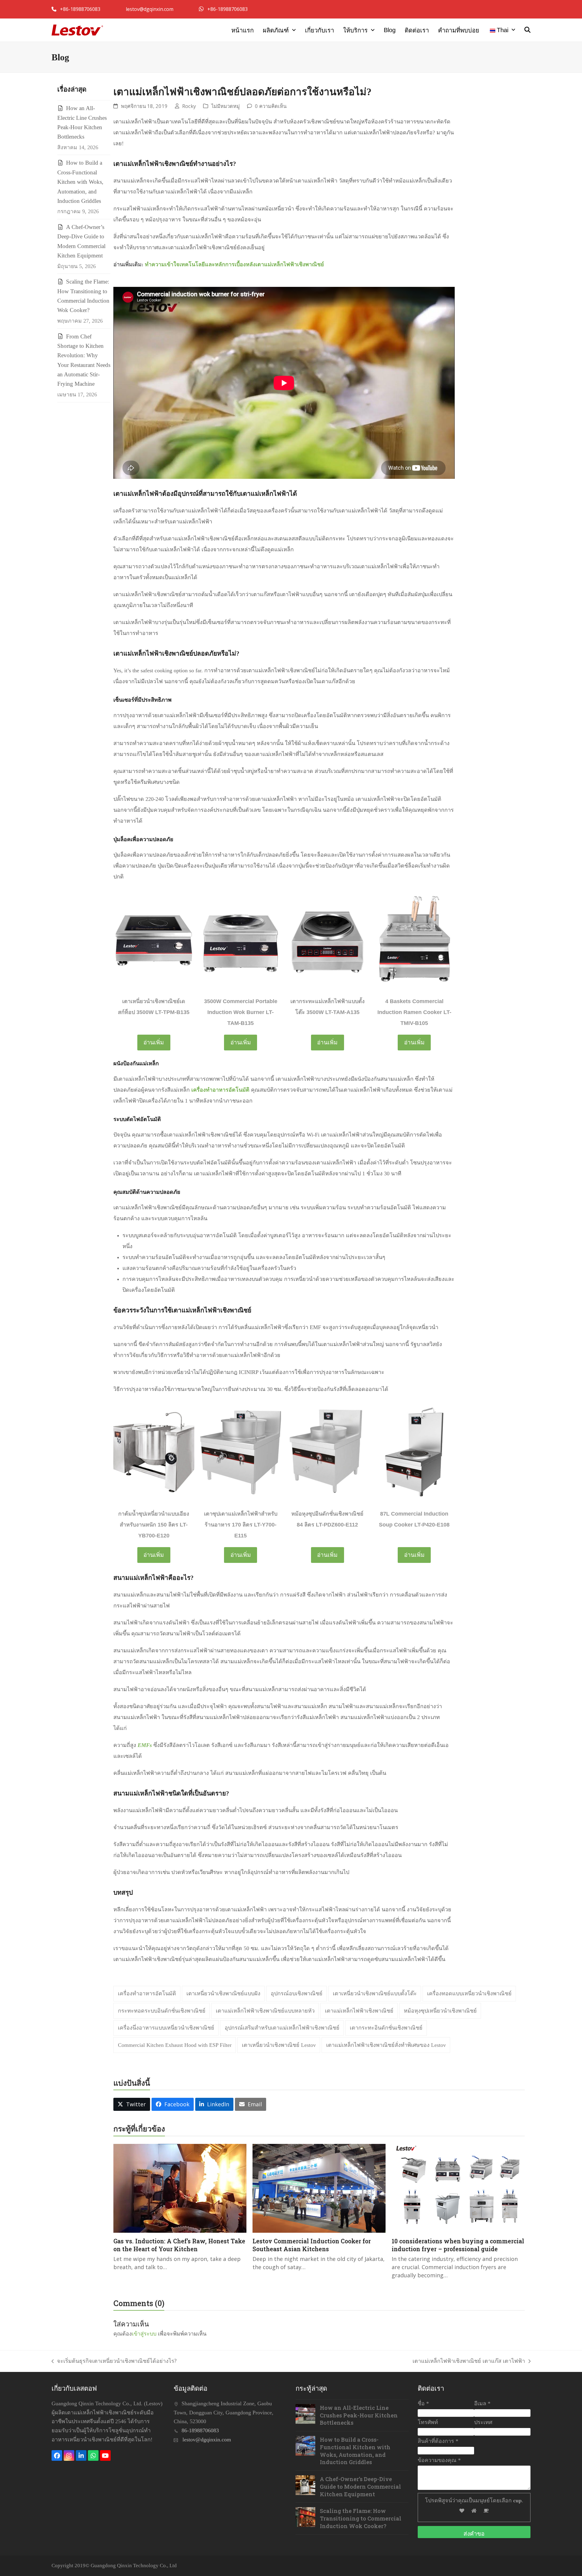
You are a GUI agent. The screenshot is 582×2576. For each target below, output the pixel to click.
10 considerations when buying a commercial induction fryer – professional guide (458, 2245)
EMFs (145, 1745)
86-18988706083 (200, 2430)
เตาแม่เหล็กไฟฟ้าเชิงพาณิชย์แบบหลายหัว (265, 2011)
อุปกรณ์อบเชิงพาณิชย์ (297, 1993)
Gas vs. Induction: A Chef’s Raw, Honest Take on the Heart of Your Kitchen (179, 2245)
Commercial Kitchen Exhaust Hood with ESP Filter (175, 2045)
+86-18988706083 (81, 9)
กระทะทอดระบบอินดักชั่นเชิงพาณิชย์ (162, 2011)
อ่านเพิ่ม (154, 1042)
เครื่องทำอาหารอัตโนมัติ (220, 1090)
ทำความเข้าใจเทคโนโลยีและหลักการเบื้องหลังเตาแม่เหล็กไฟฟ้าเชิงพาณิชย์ (234, 264)
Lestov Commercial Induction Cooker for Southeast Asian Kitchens (312, 2245)
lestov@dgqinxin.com (150, 9)
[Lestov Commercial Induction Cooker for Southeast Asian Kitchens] (319, 2188)
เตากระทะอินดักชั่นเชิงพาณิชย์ (386, 2028)
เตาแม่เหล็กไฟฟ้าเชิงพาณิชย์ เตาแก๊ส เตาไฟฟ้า (469, 2361)
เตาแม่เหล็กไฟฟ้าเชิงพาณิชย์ (359, 2011)
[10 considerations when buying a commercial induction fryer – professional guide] (458, 2188)
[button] (527, 30)
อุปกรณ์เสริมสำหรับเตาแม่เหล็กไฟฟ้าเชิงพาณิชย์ (282, 2028)
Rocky (189, 106)
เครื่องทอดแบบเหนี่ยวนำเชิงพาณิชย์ (469, 1993)
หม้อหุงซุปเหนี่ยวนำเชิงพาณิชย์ (440, 2011)
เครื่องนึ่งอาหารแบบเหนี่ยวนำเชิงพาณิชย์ (166, 2028)
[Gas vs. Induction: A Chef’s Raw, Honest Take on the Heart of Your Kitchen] (180, 2188)
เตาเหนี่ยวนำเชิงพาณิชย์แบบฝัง (223, 1993)
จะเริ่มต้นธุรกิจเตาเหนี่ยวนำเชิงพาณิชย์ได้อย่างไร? (114, 2361)
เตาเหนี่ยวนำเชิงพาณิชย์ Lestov (279, 2045)
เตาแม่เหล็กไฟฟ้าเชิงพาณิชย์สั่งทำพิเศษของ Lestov (386, 2045)
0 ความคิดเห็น (271, 106)
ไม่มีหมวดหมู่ (226, 106)
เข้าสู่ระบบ (144, 2333)
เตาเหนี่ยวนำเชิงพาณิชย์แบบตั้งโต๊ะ (375, 1993)
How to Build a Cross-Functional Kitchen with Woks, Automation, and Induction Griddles (80, 182)
